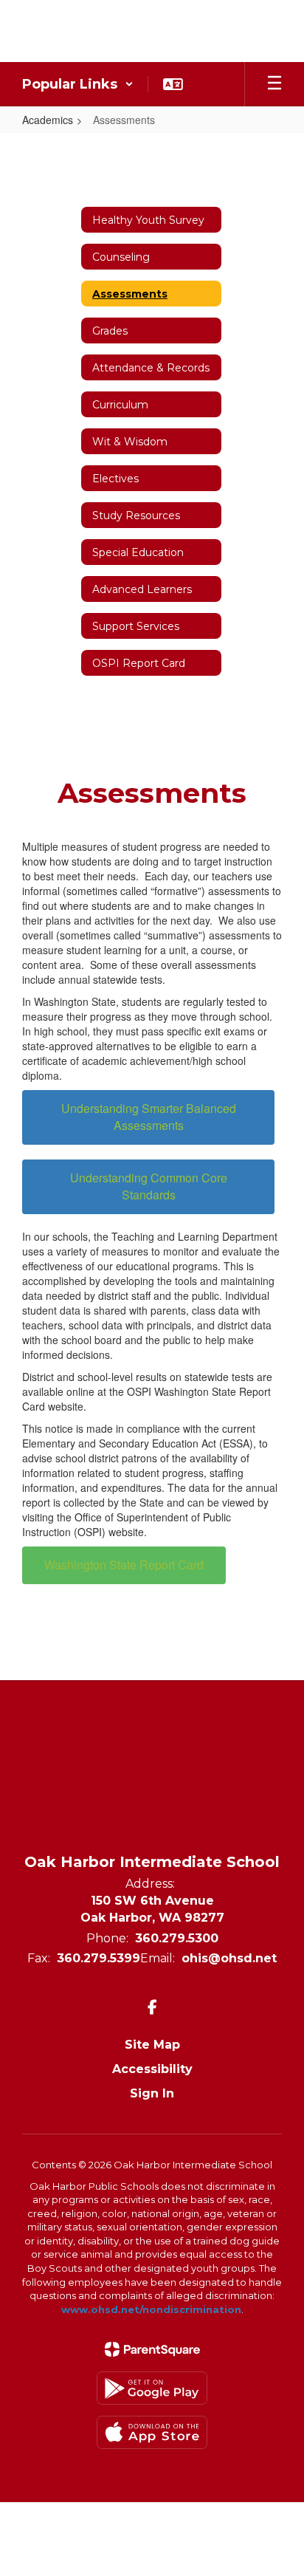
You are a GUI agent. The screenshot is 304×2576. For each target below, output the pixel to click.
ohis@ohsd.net (229, 1958)
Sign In (152, 2093)
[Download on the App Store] (152, 2432)
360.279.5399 (99, 1958)
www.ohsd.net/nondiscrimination (151, 2309)
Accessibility (152, 2069)
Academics (48, 120)
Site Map (152, 2045)
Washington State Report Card (124, 1565)
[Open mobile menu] (274, 84)
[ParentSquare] (152, 2349)
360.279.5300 (177, 1938)
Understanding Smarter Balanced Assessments (149, 1117)
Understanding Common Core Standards (149, 1186)
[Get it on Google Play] (152, 2388)
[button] (78, 84)
